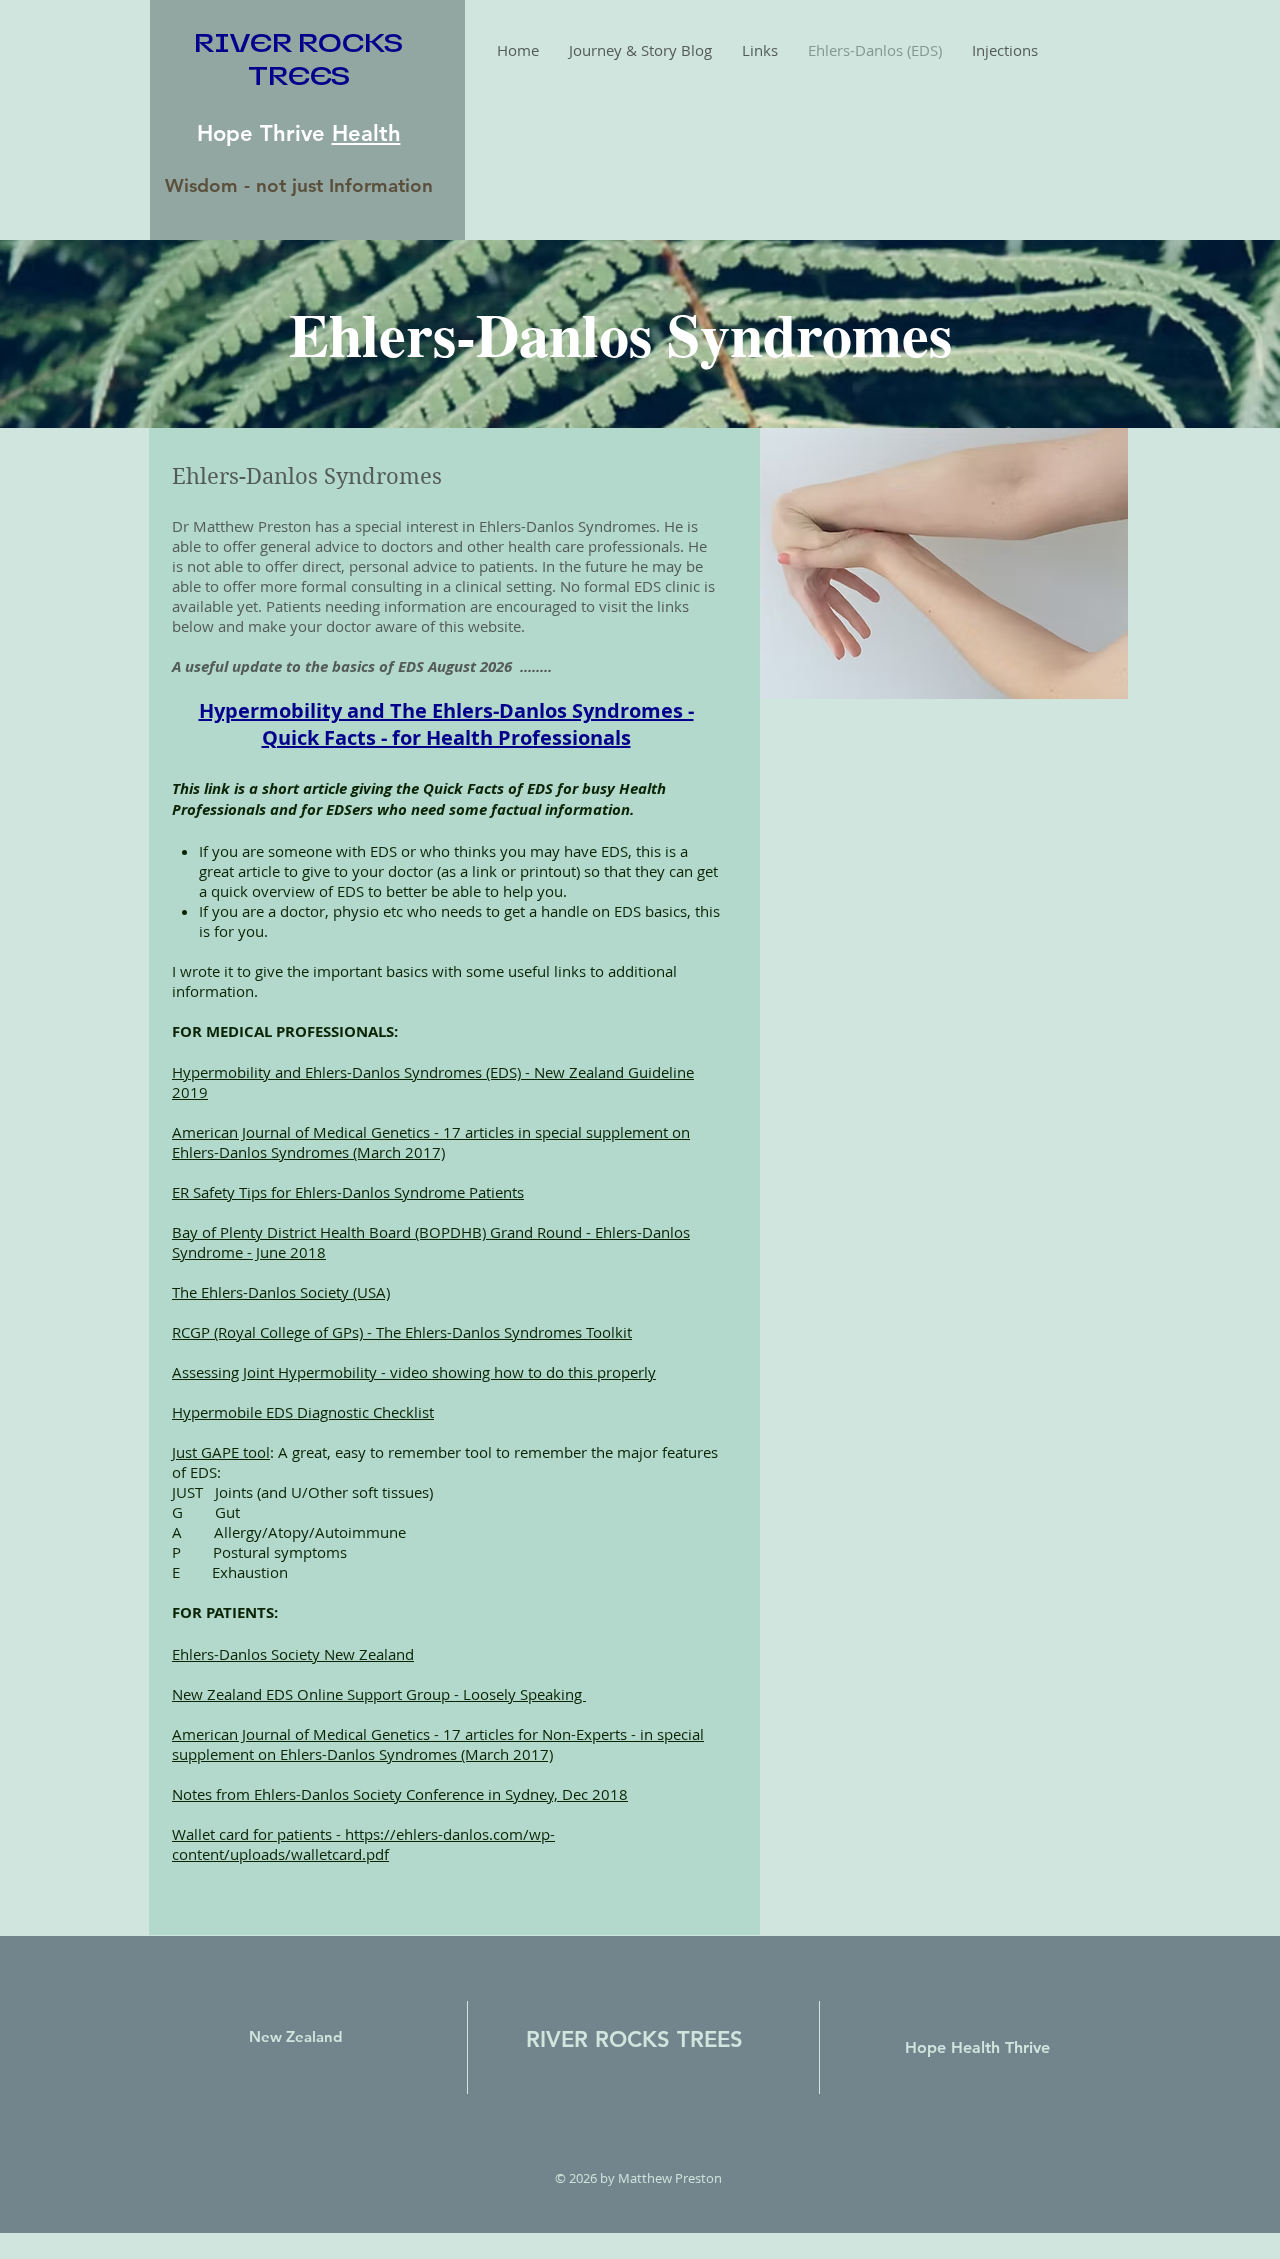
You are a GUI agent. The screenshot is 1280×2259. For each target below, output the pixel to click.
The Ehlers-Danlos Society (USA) (281, 1292)
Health (366, 133)
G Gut (206, 1512)
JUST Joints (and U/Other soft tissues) (302, 1492)
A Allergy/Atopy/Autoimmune (289, 1532)
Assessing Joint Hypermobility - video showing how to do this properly (414, 1372)
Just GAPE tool (221, 1452)
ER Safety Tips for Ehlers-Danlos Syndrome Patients (348, 1192)
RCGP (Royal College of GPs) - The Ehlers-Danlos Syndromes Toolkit (402, 1332)
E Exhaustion (230, 1572)
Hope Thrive (264, 133)
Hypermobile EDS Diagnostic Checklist (303, 1412)
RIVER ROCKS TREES (634, 2039)
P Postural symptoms (259, 1552)
